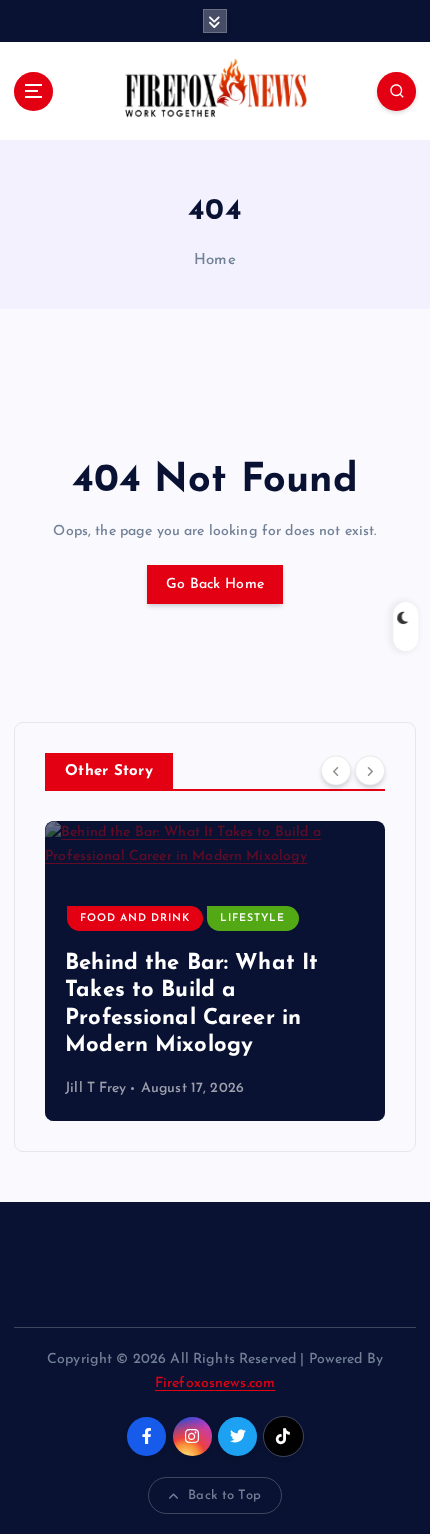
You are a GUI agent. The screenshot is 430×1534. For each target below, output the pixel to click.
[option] (215, 971)
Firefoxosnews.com (215, 1383)
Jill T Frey (96, 1088)
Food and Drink (135, 918)
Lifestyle (252, 918)
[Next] (370, 770)
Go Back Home (215, 584)
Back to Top (224, 1495)
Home (215, 260)
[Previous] (336, 770)
